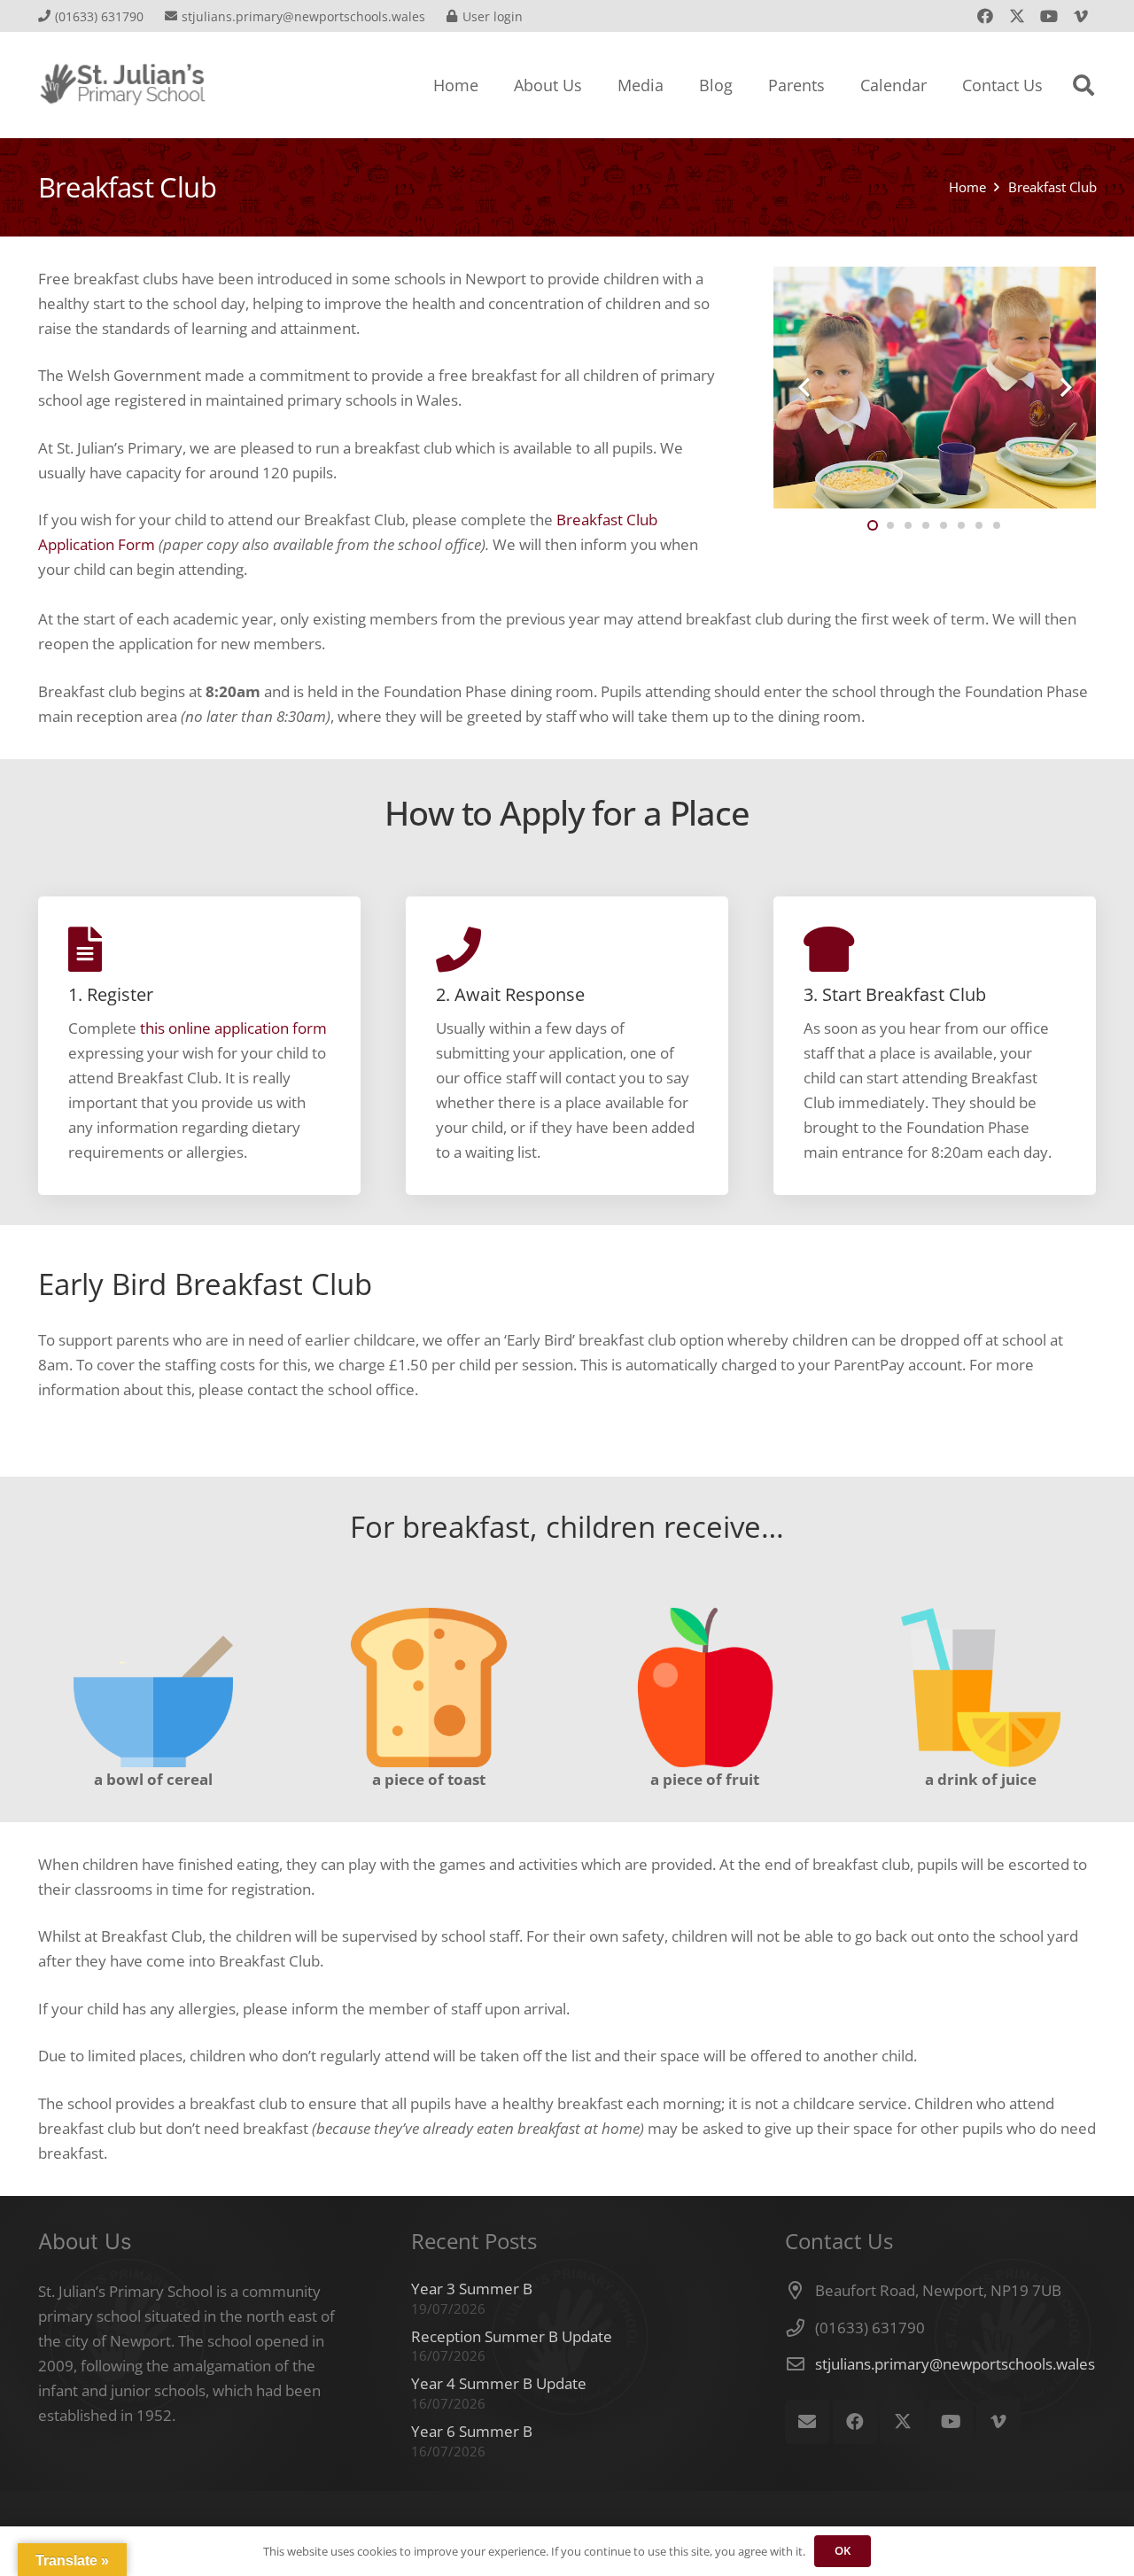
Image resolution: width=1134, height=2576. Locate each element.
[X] (1017, 16)
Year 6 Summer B (472, 2431)
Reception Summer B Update (512, 2336)
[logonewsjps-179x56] (123, 85)
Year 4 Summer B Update (499, 2383)
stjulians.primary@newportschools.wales (955, 2364)
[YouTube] (1049, 16)
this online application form (233, 1028)
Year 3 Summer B (472, 2289)
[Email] (807, 2422)
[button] (1084, 85)
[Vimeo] (1081, 16)
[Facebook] (985, 16)
